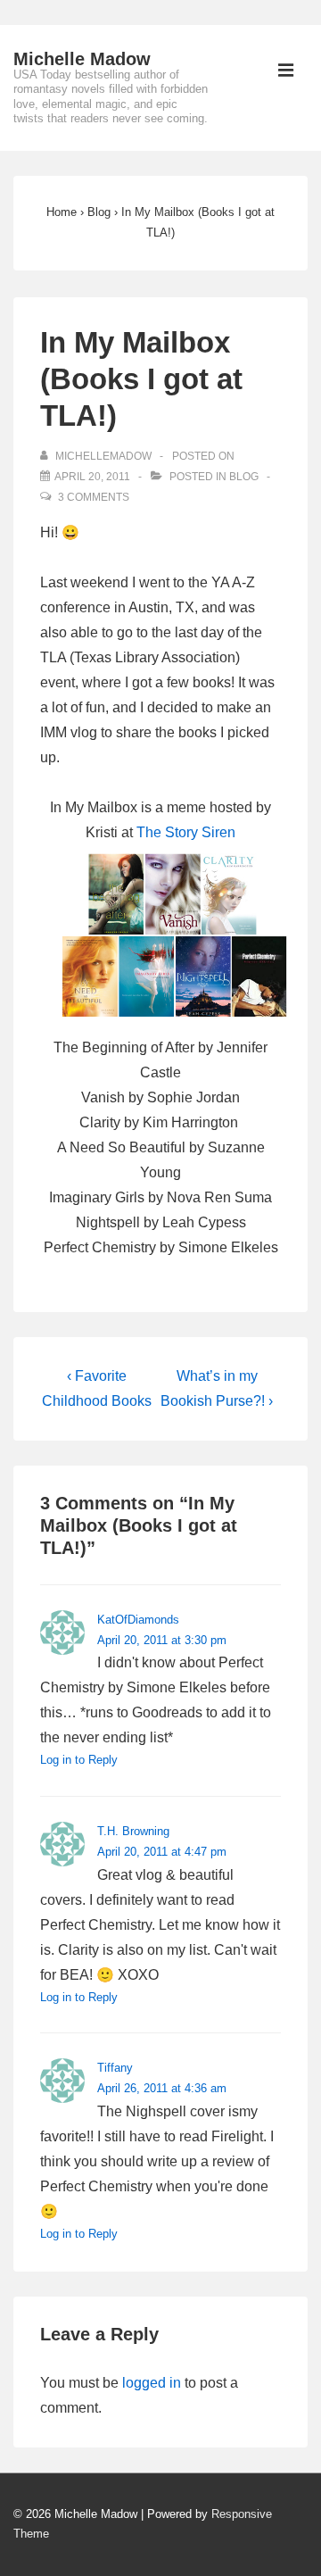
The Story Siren (186, 832)
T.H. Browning (133, 1831)
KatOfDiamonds (138, 1620)
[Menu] (286, 72)
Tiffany (115, 2068)
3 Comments (94, 497)
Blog (244, 477)
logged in (152, 2383)
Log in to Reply (79, 1760)
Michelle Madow (82, 59)
